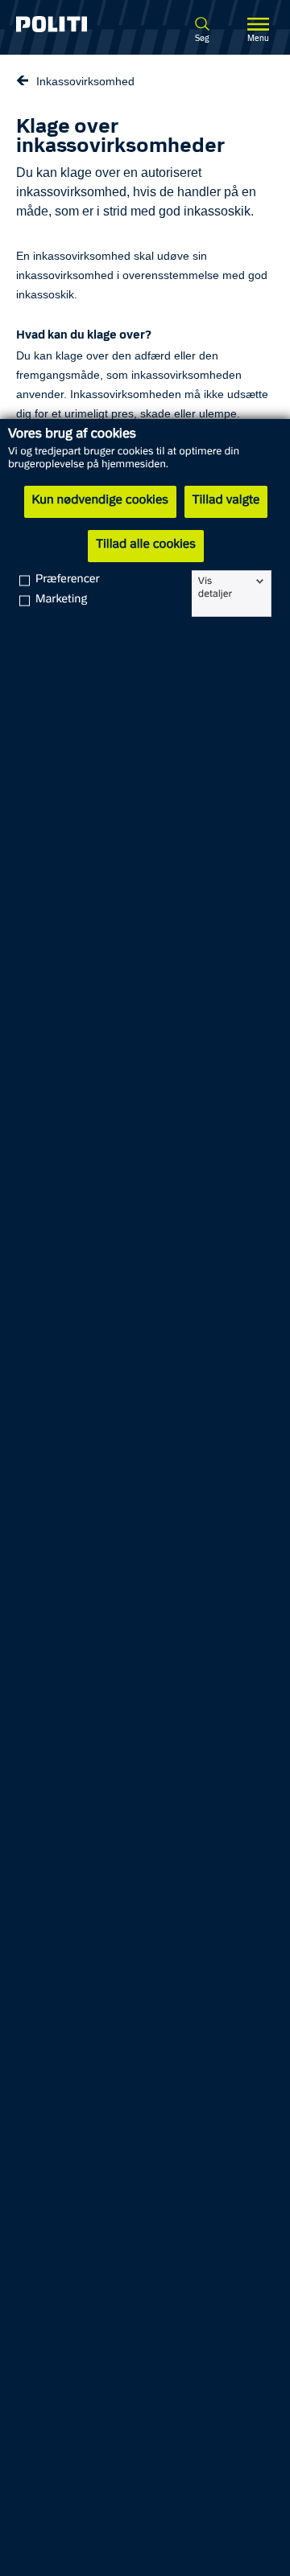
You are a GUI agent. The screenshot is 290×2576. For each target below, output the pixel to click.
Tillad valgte (226, 501)
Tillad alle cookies (145, 545)
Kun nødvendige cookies (100, 501)
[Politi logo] (63, 24)
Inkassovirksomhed (85, 81)
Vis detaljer (215, 588)
